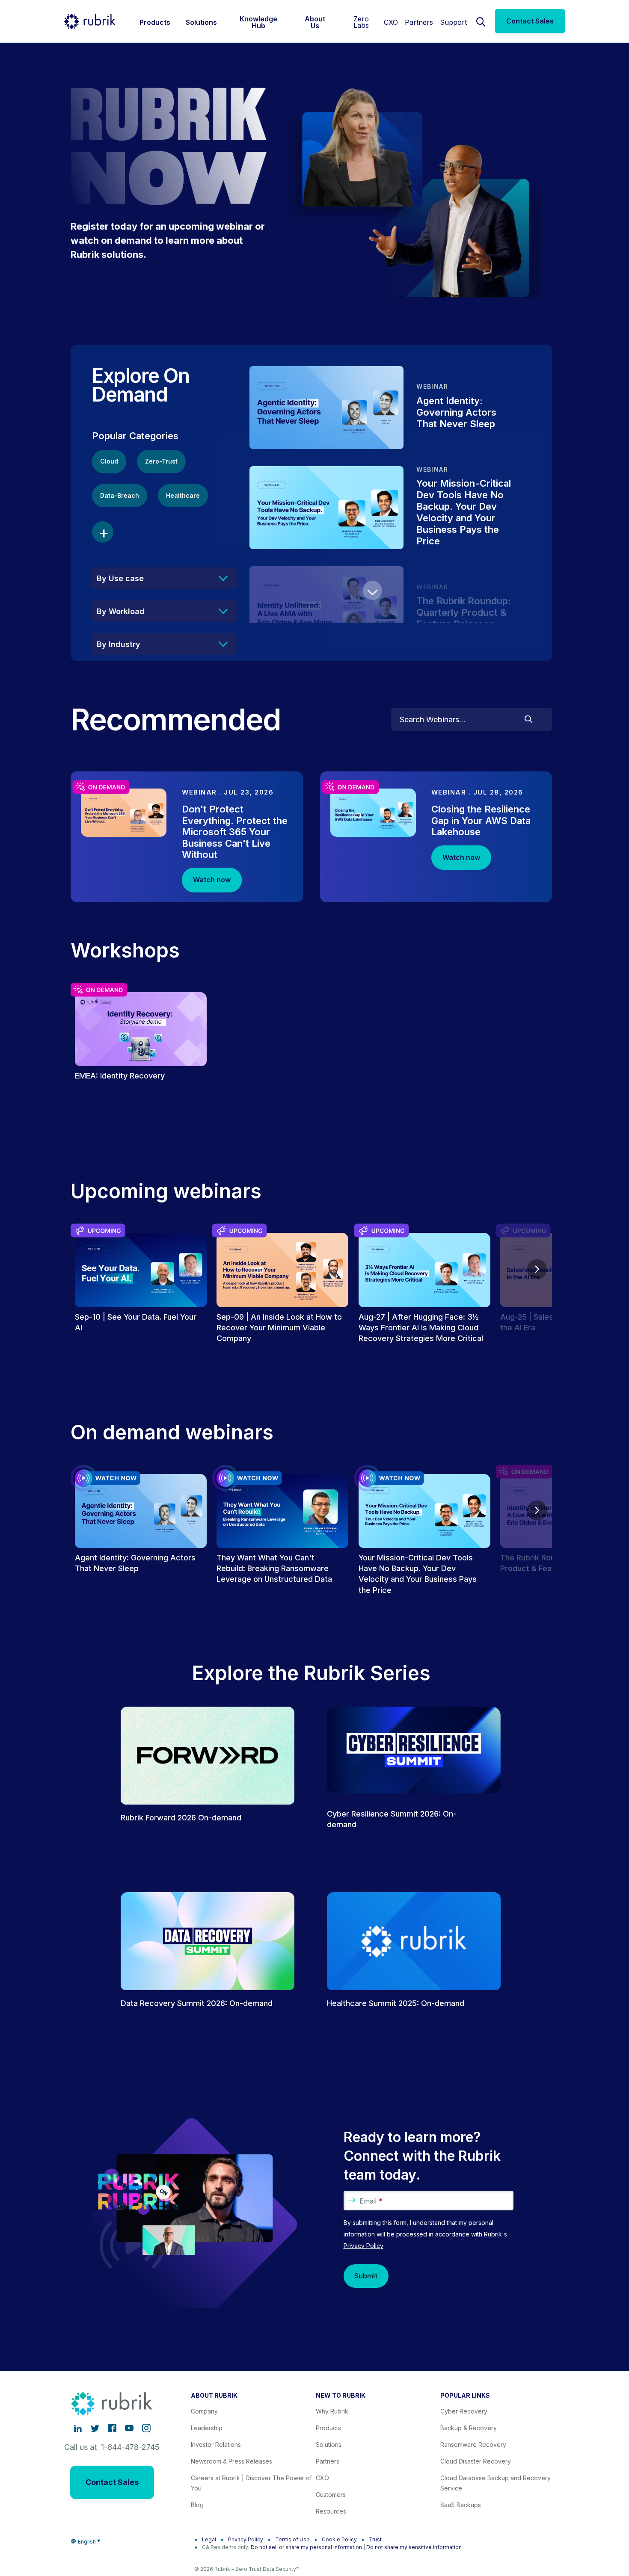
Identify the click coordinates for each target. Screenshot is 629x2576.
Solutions (329, 2445)
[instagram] (146, 2428)
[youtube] (129, 2428)
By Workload (121, 611)
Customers (331, 2495)
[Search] (481, 21)
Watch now (212, 880)
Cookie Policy (339, 2539)
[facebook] (112, 2428)
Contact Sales (530, 21)
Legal (209, 2539)
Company (204, 2411)
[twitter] (95, 2428)
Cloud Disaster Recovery (476, 2461)
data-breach (120, 495)
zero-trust (161, 461)
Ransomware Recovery (473, 2445)
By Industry (119, 644)
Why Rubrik (332, 2411)
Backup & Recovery (469, 2428)
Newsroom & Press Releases (231, 2461)
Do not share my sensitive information (414, 2547)
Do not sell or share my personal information (306, 2547)
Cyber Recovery (464, 2411)
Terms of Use (292, 2539)
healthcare (183, 495)
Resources (331, 2511)
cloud (109, 461)
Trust (375, 2539)
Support (453, 22)
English (87, 2542)
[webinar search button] (528, 720)
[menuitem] (155, 21)
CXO (391, 22)
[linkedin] (78, 2428)
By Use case (120, 578)
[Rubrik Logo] (90, 21)
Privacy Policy (246, 2539)
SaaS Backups (461, 2505)
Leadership (207, 2428)
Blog (197, 2505)
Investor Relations (216, 2445)
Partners (419, 22)
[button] (372, 590)
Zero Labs (361, 22)
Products (328, 2428)
